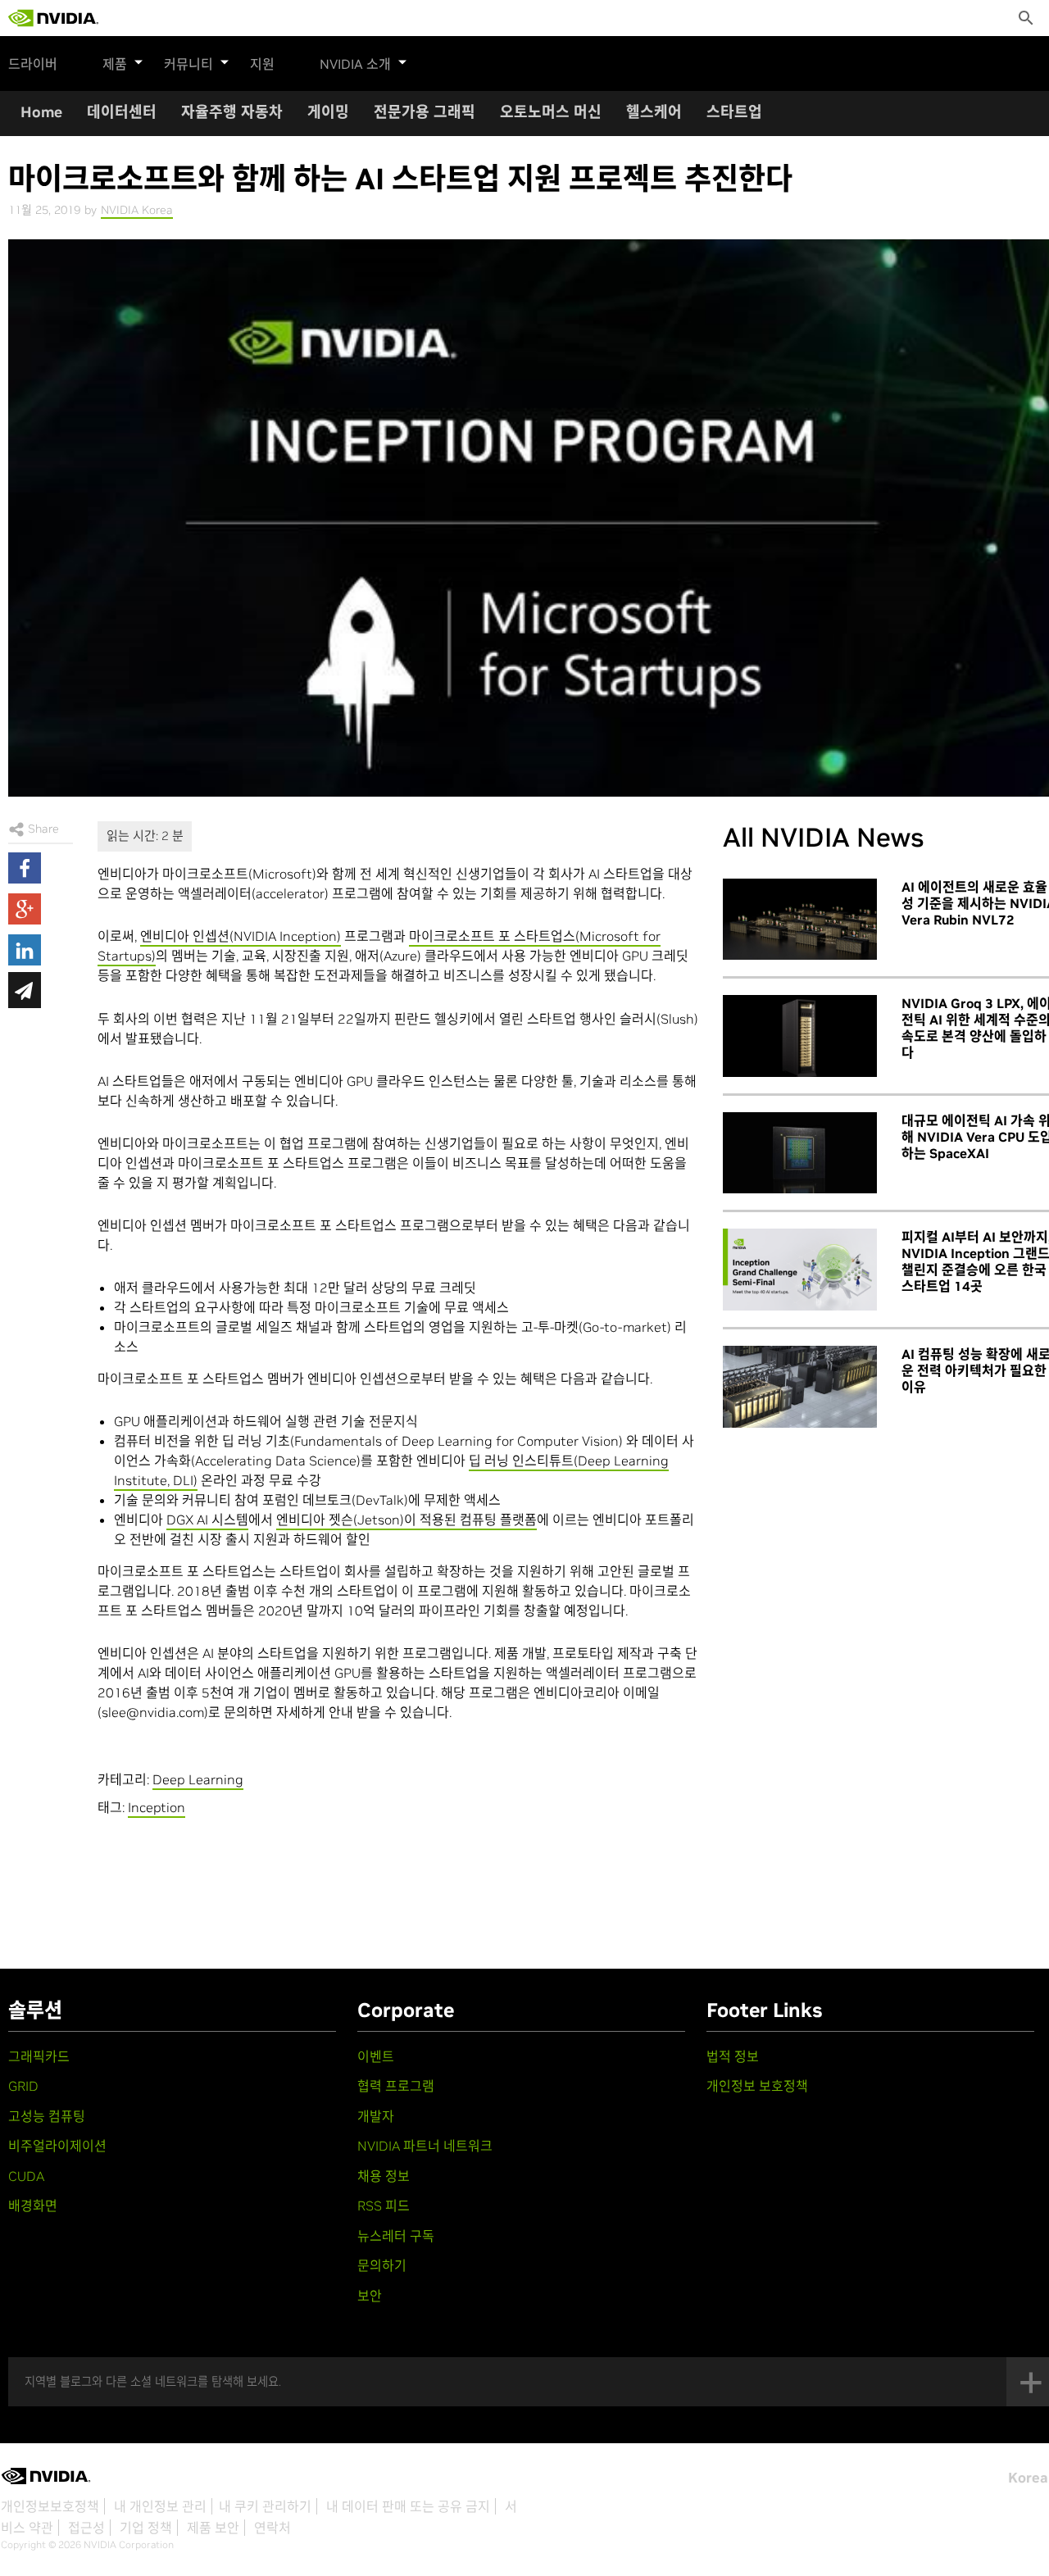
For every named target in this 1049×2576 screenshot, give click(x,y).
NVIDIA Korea (137, 210)
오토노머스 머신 (551, 112)
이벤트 (376, 2056)
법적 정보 (733, 2056)
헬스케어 (654, 112)
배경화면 (33, 2206)
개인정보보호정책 (50, 2506)
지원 (262, 64)
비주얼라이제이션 (57, 2146)
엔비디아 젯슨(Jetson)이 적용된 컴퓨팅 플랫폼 (406, 1520)
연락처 (272, 2528)
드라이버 (33, 64)
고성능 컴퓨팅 (47, 2116)
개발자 (376, 2116)
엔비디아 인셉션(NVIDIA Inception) (241, 936)
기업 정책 (146, 2528)
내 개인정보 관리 (160, 2506)
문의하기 (382, 2265)
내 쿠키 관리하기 (265, 2506)
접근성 (86, 2528)
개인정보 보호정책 (757, 2086)
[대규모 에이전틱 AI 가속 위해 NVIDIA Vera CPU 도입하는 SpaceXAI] (800, 1153)
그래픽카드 (39, 2056)
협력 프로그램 (396, 2086)
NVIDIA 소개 (355, 64)
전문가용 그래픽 (425, 112)
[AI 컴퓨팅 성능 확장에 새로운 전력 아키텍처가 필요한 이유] (800, 1387)
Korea (1028, 2478)
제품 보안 (213, 2528)
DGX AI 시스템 (207, 1520)
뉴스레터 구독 (396, 2236)
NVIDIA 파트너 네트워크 (425, 2146)
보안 (370, 2296)
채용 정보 (384, 2176)
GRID (23, 2086)
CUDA (26, 2176)
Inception (157, 1807)
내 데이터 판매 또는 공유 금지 (408, 2506)
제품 (115, 64)
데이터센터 (122, 112)
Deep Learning (198, 1779)
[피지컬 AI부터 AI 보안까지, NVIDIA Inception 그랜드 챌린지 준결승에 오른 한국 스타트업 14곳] (800, 1270)
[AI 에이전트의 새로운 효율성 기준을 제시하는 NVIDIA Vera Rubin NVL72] (800, 920)
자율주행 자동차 (232, 112)
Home (41, 112)
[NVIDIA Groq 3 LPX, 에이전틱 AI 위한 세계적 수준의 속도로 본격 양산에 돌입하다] (800, 1036)
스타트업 (734, 112)
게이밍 (328, 112)
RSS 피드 (384, 2206)
